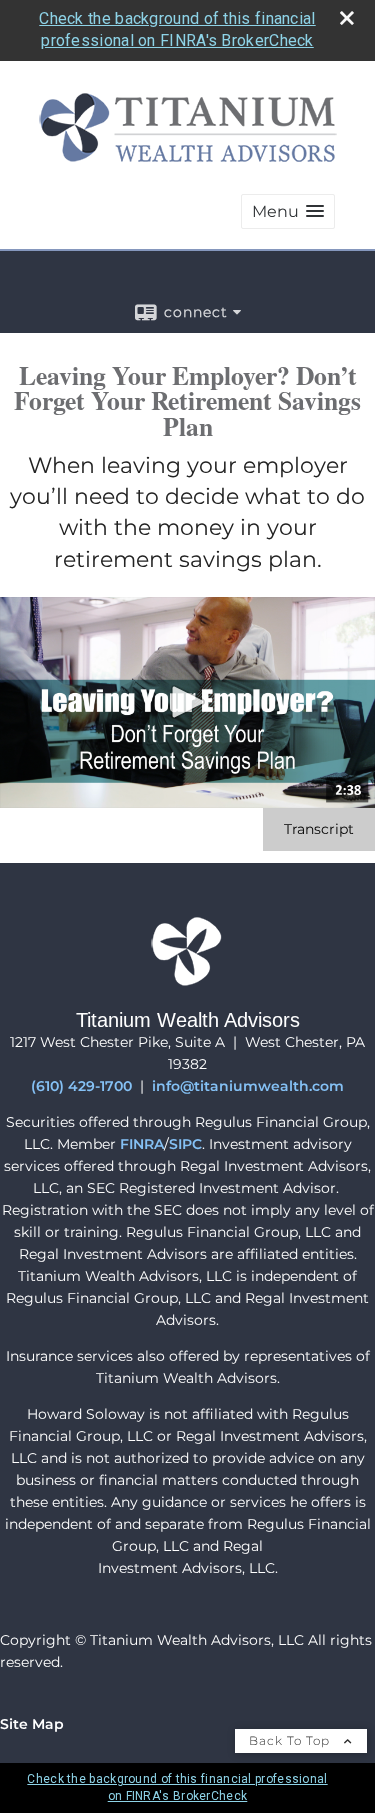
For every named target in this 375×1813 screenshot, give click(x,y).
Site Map (32, 1724)
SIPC (185, 1144)
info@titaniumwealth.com (248, 1086)
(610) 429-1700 (81, 1086)
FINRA (142, 1144)
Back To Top (291, 1740)
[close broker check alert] (347, 18)
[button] (288, 211)
